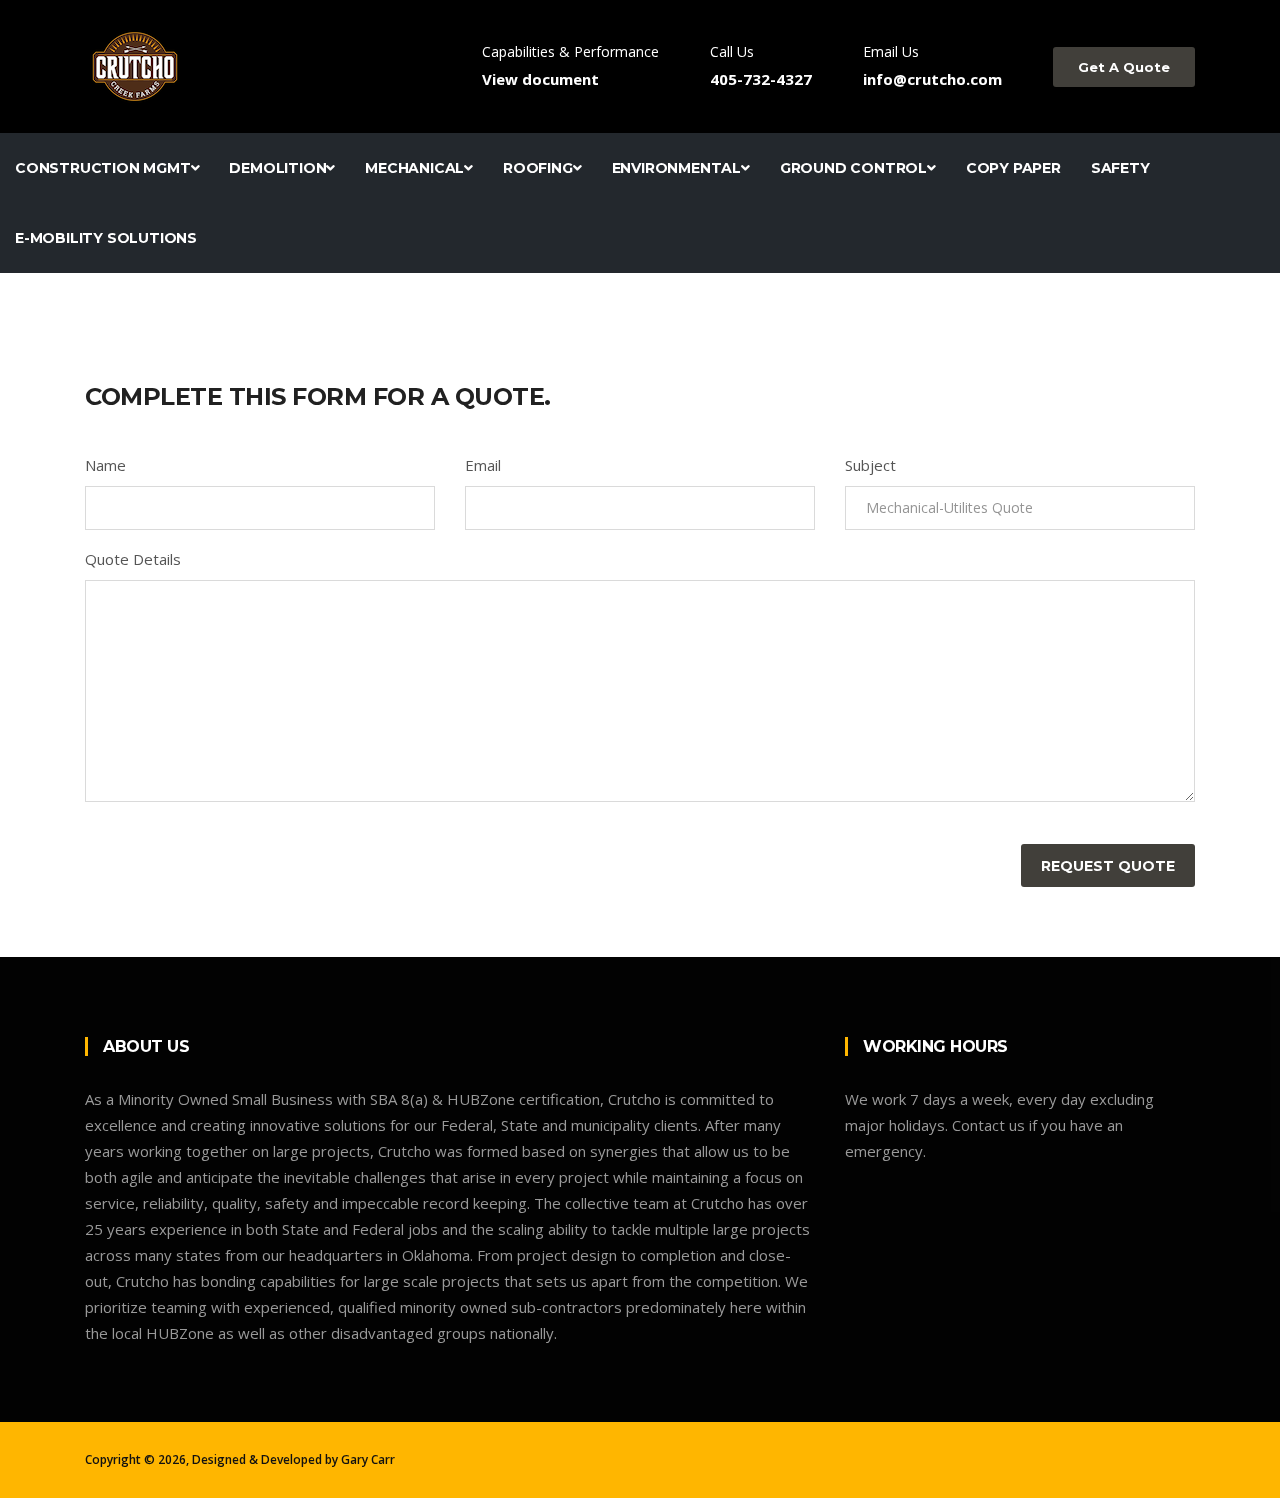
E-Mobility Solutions (106, 238)
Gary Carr (368, 1459)
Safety (1120, 168)
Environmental (676, 168)
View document (540, 79)
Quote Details (133, 559)
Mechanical (414, 168)
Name (105, 465)
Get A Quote (1124, 67)
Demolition (277, 168)
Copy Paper (1013, 168)
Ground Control (853, 168)
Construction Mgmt (103, 168)
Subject (870, 465)
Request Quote (1108, 866)
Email (483, 465)
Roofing (538, 168)
